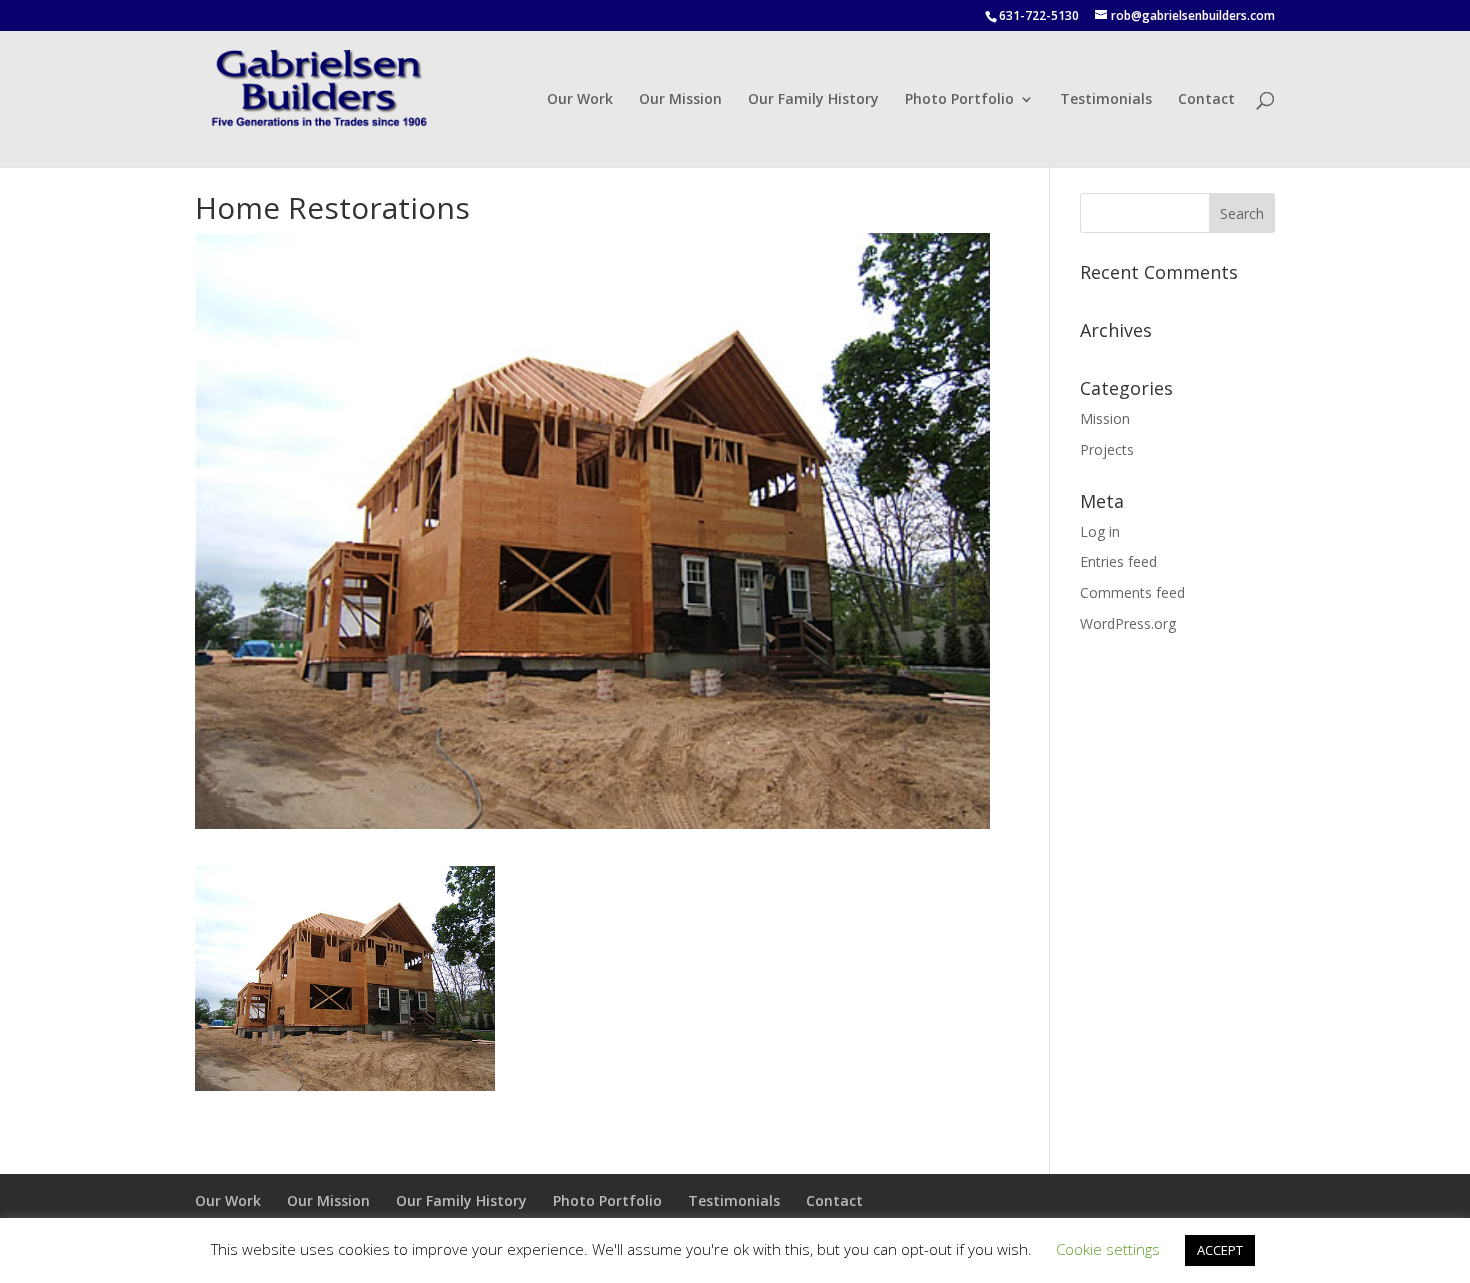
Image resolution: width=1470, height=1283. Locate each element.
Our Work (580, 100)
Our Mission (680, 100)
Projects (1107, 449)
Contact (1206, 100)
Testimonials (1106, 100)
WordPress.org (1128, 623)
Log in (1100, 531)
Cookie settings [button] (1108, 1249)
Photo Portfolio (959, 100)
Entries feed (1118, 561)
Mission (1105, 418)
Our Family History (813, 100)
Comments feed (1132, 592)
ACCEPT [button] (1220, 1250)
